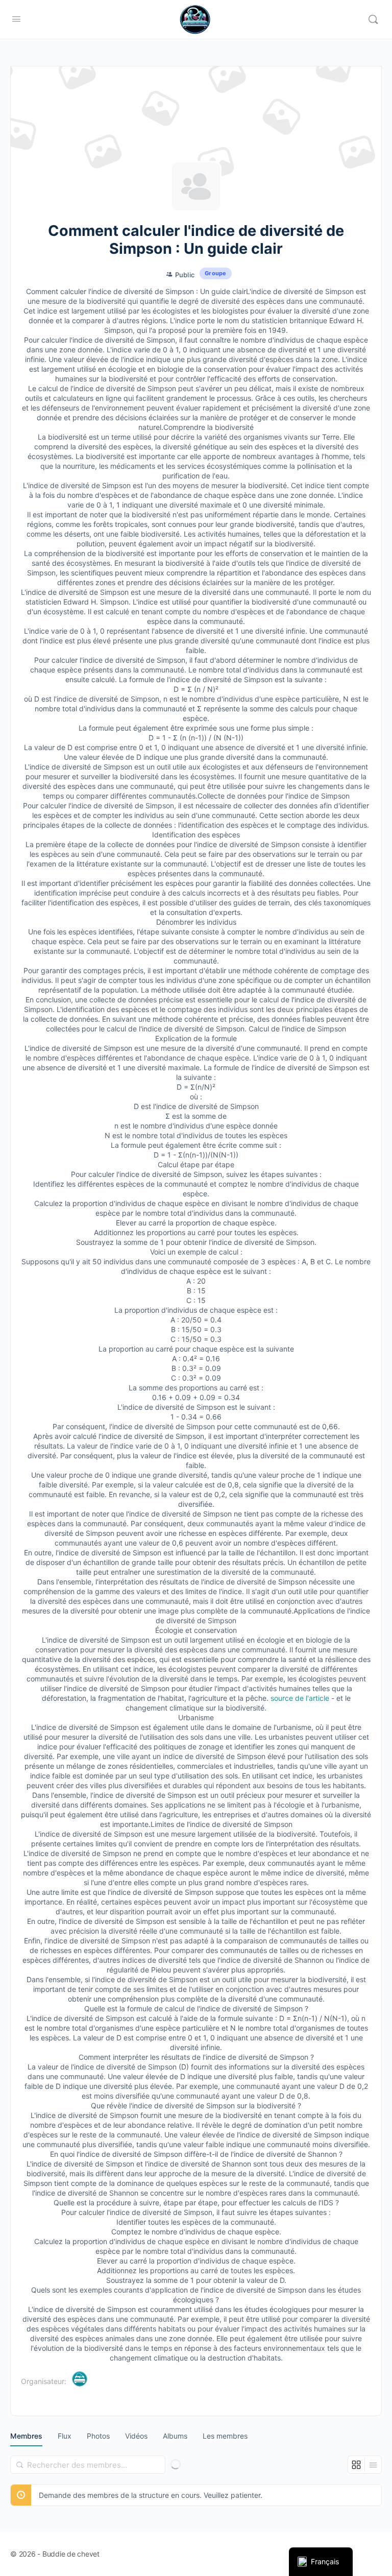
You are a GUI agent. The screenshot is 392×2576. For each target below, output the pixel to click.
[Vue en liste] (373, 2465)
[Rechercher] (20, 2465)
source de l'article (300, 1698)
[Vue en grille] (357, 2465)
